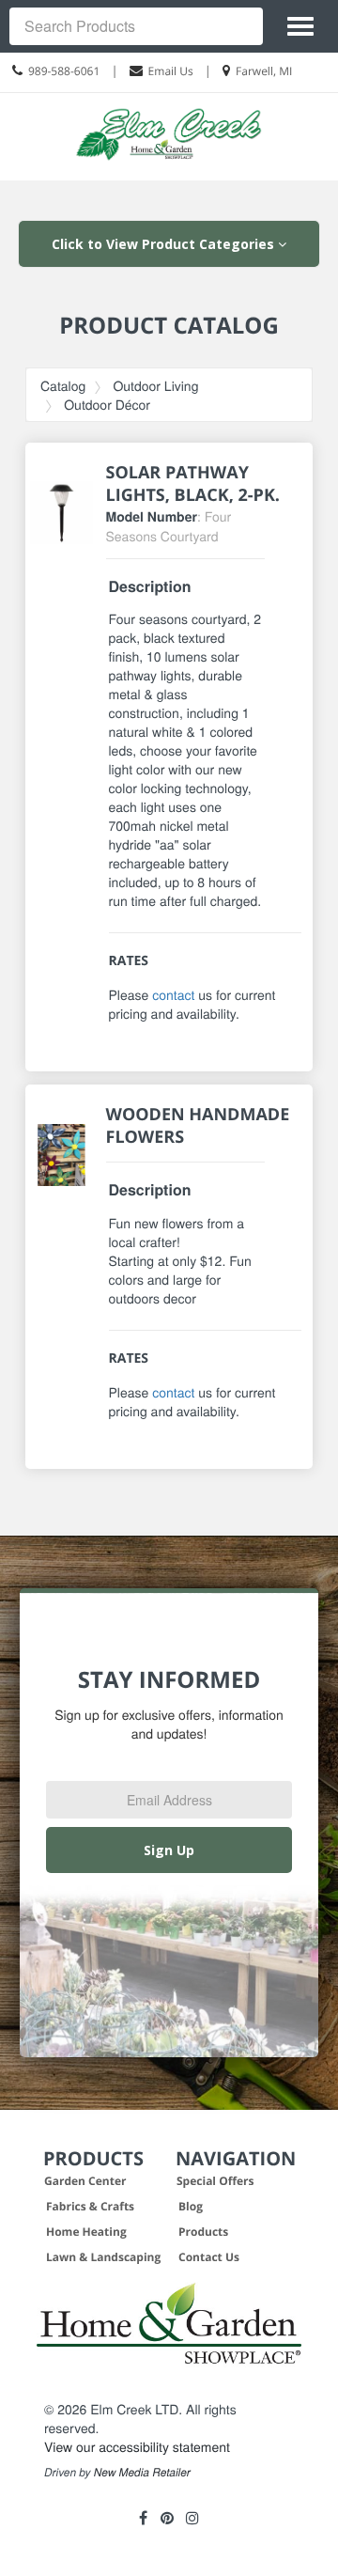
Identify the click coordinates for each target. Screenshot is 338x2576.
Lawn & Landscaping (103, 2257)
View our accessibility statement (137, 2446)
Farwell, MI (264, 71)
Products (203, 2232)
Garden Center (85, 2181)
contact (173, 994)
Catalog (63, 385)
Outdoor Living (155, 385)
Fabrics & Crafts (90, 2206)
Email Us (171, 71)
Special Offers (215, 2181)
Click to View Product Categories (165, 244)
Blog (191, 2206)
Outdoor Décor (107, 404)
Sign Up (169, 1850)
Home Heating (86, 2232)
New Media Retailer (142, 2473)
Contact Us (209, 2257)
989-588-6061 (64, 71)
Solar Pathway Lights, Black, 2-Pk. (193, 484)
